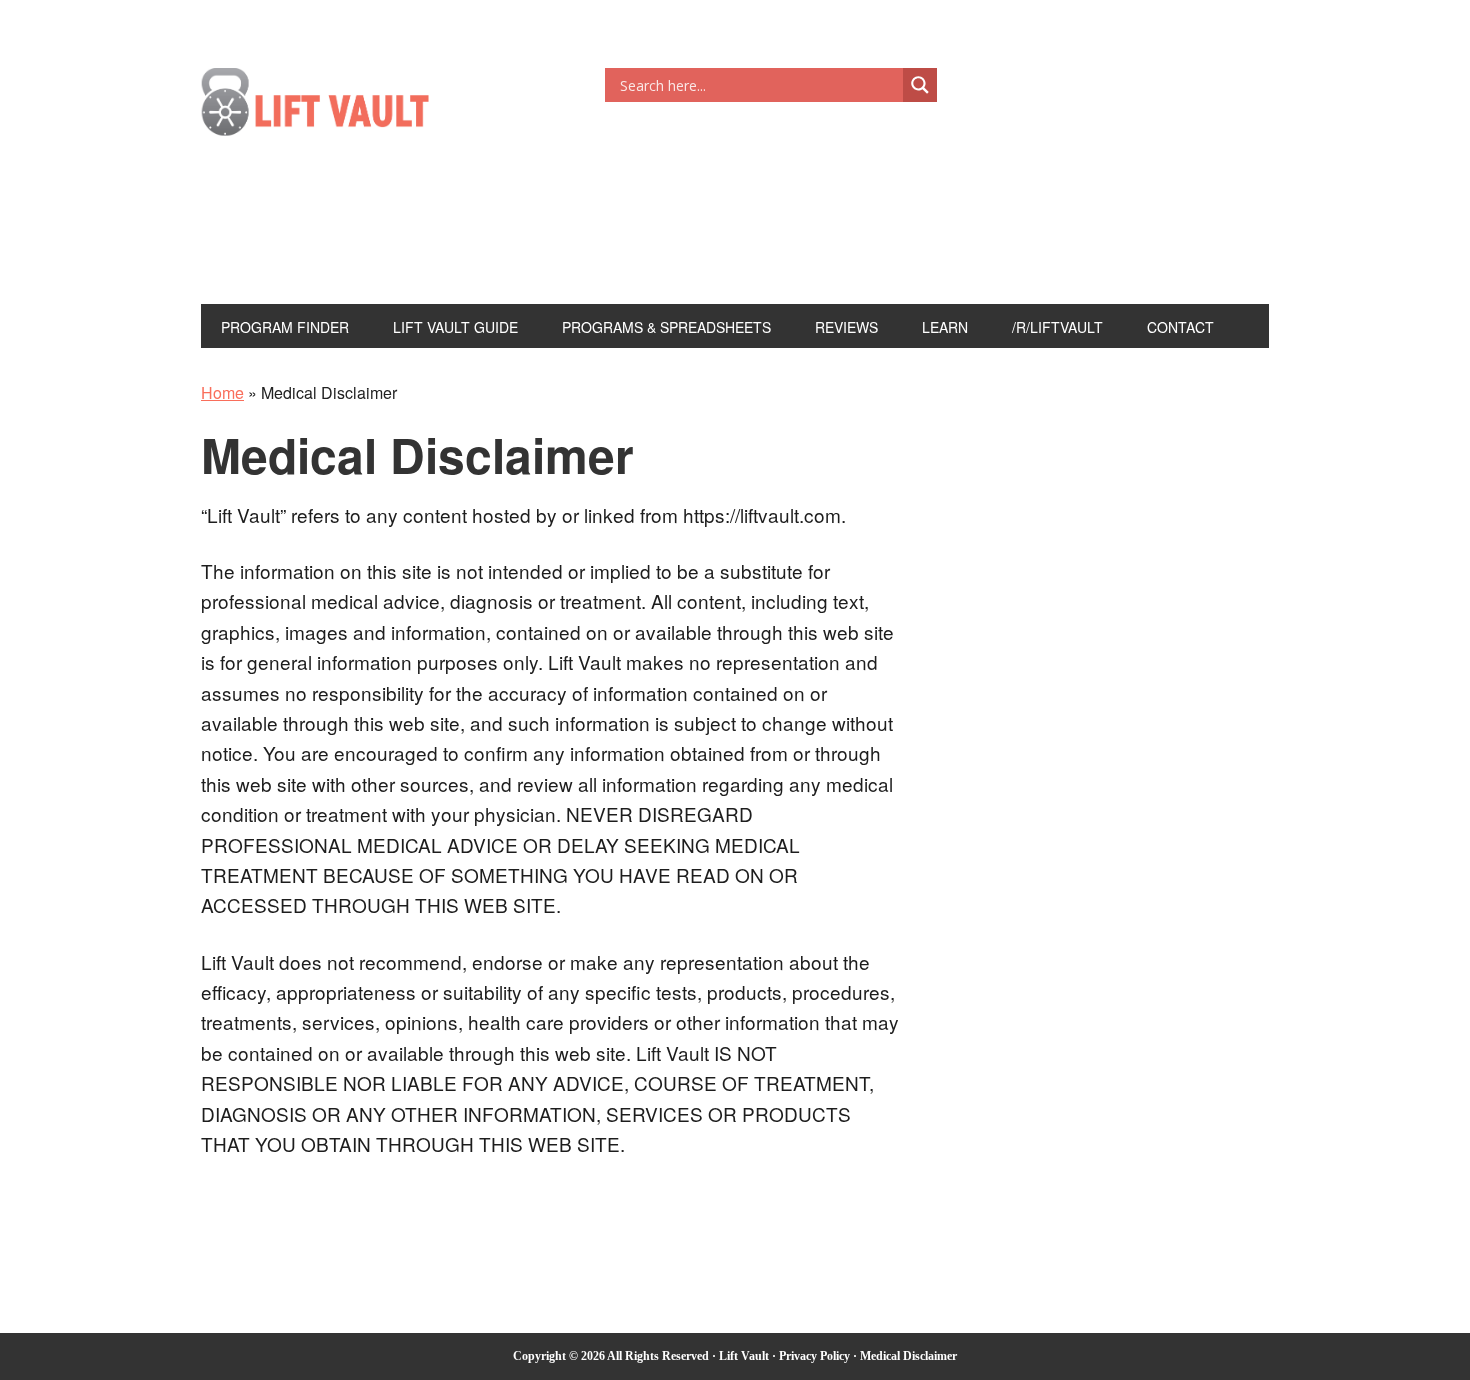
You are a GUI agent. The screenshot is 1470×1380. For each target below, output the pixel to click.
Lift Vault (336, 108)
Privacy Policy (814, 1356)
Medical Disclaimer (908, 1356)
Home (222, 392)
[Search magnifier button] (920, 85)
